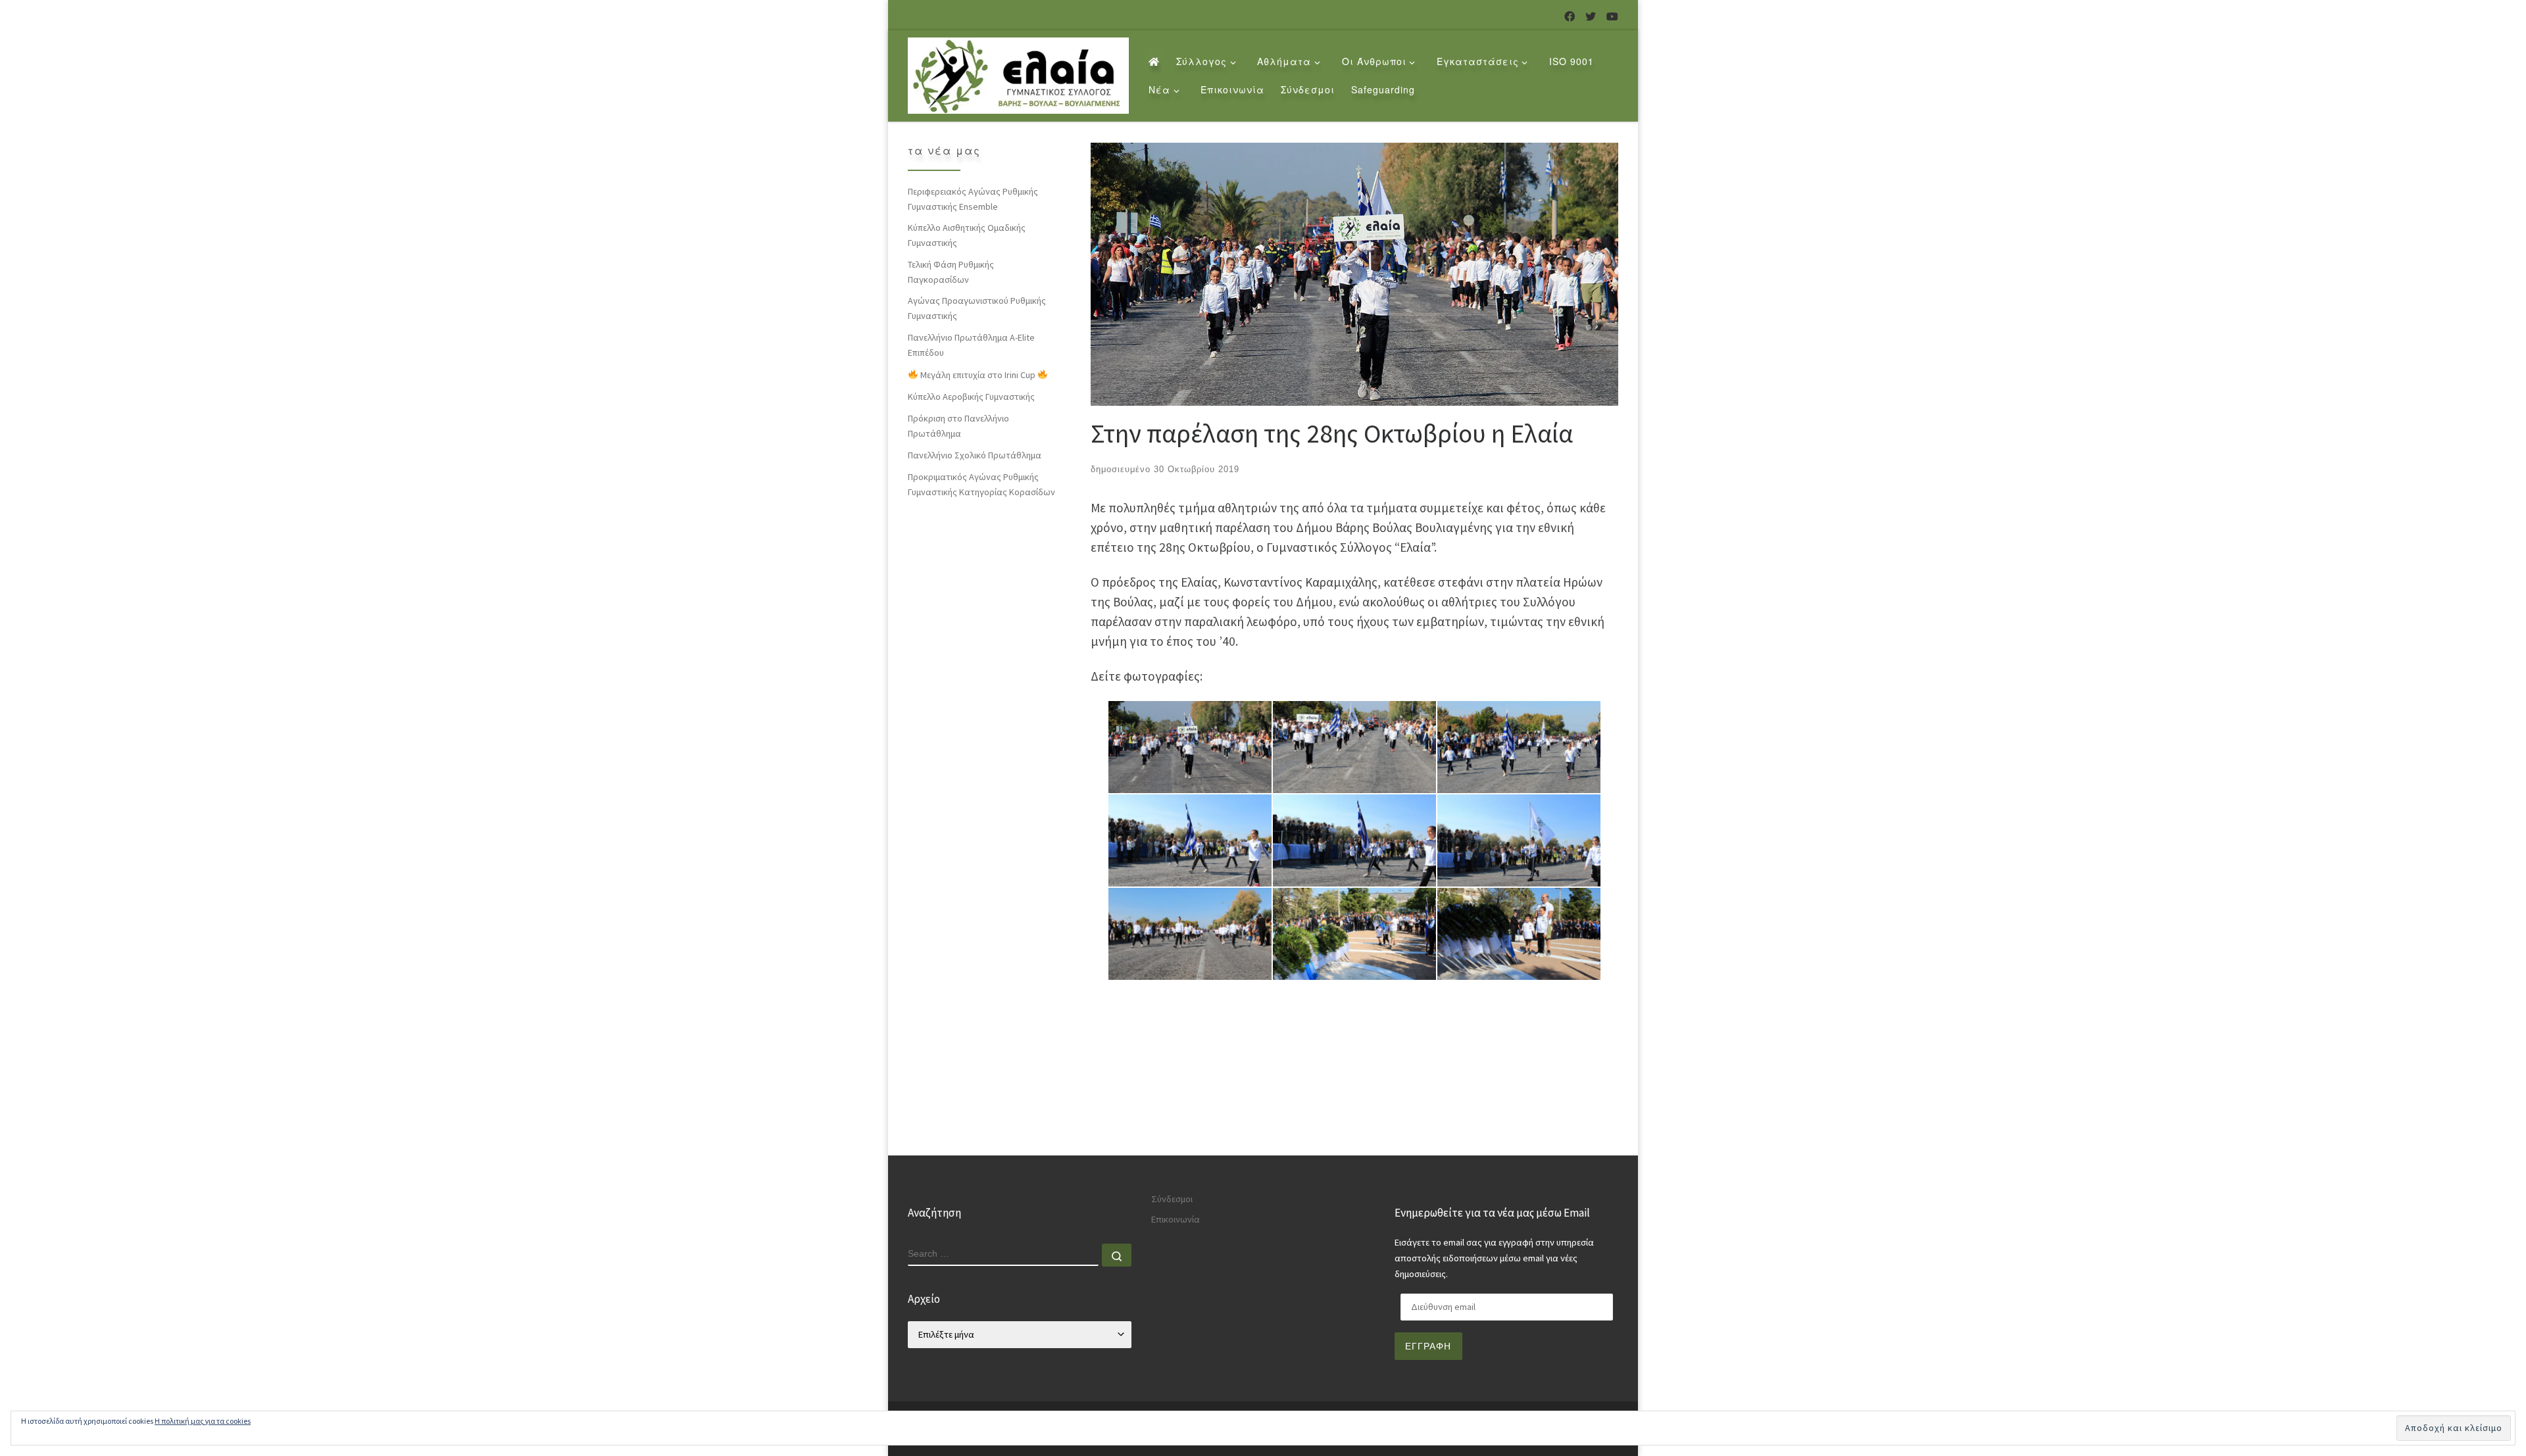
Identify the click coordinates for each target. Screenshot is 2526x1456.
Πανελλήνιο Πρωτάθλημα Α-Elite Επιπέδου (971, 345)
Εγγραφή (1428, 1346)
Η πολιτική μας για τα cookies (203, 1421)
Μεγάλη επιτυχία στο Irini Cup (978, 375)
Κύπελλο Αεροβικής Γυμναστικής (971, 397)
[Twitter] (1591, 17)
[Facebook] (1570, 17)
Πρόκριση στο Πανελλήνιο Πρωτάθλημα (958, 426)
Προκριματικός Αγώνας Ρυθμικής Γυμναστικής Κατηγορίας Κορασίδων (981, 484)
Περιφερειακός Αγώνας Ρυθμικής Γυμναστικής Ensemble (973, 199)
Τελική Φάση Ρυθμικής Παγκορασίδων (951, 272)
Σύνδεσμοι (1172, 1199)
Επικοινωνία (1176, 1219)
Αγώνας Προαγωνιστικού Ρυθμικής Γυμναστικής (977, 308)
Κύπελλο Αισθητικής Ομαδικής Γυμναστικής (967, 235)
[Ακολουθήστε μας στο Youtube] (1612, 17)
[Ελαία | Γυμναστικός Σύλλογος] (1018, 72)
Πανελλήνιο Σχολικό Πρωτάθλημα (975, 455)
